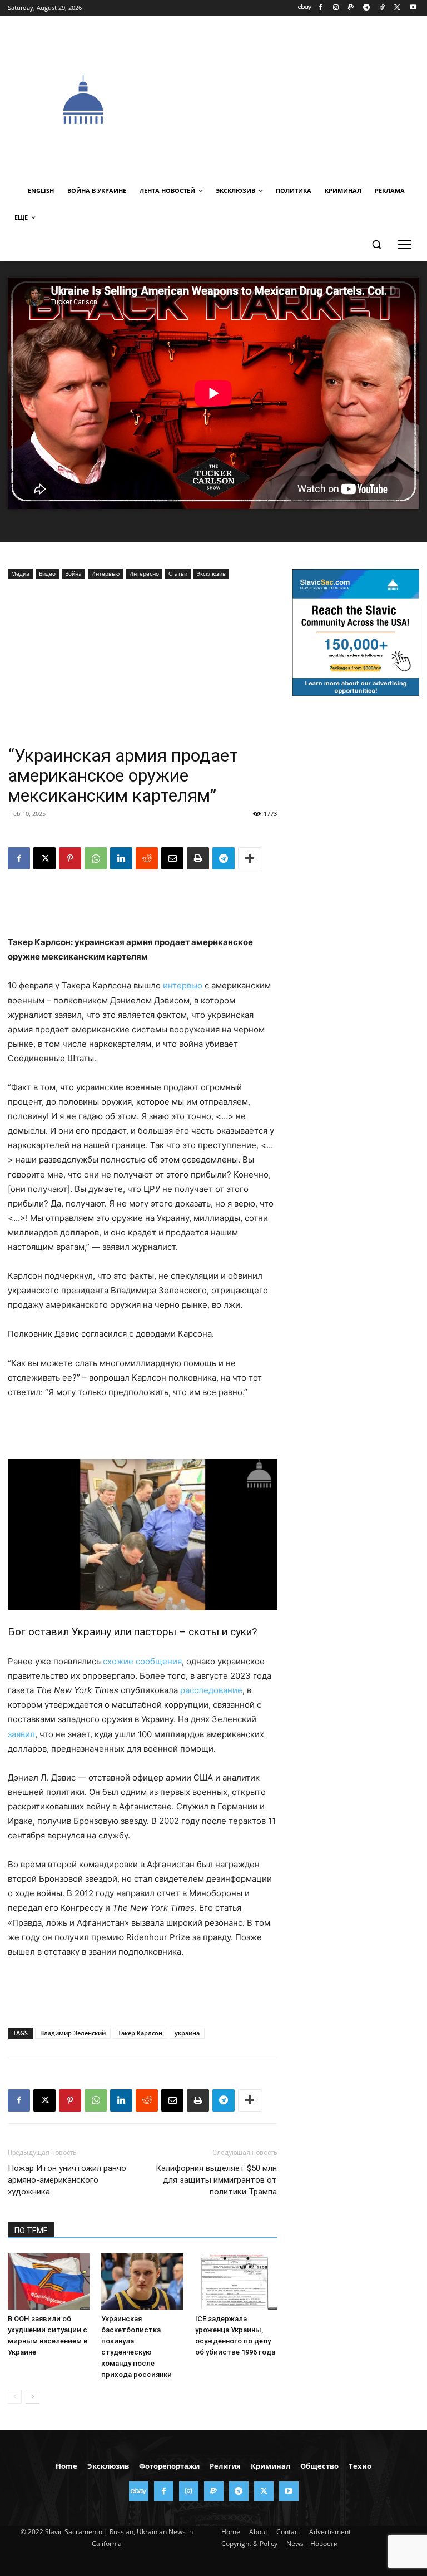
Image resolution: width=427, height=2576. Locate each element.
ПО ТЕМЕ (31, 2231)
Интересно (144, 573)
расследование (211, 1690)
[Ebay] (305, 8)
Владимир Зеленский (73, 2033)
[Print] (198, 858)
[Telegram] (367, 8)
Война (73, 573)
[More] (250, 858)
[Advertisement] (293, 98)
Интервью (105, 573)
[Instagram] (336, 8)
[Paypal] (351, 8)
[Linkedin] (121, 858)
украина (187, 2033)
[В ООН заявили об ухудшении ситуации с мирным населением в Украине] (49, 2281)
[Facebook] (320, 8)
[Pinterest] (70, 858)
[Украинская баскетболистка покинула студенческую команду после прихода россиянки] (142, 2281)
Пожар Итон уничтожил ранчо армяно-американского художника (67, 2180)
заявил (21, 1734)
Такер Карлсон (140, 2033)
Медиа (20, 573)
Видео (47, 573)
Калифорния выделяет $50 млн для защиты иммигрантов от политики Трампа (216, 2180)
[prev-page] (15, 2397)
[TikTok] (382, 8)
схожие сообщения (142, 1661)
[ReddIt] (147, 858)
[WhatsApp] (96, 858)
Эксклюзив (211, 573)
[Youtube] (413, 8)
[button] (376, 244)
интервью (183, 985)
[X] (397, 8)
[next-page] (33, 2397)
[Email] (172, 858)
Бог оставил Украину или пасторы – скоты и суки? (132, 1632)
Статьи (178, 573)
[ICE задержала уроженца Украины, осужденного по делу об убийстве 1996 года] (236, 2281)
